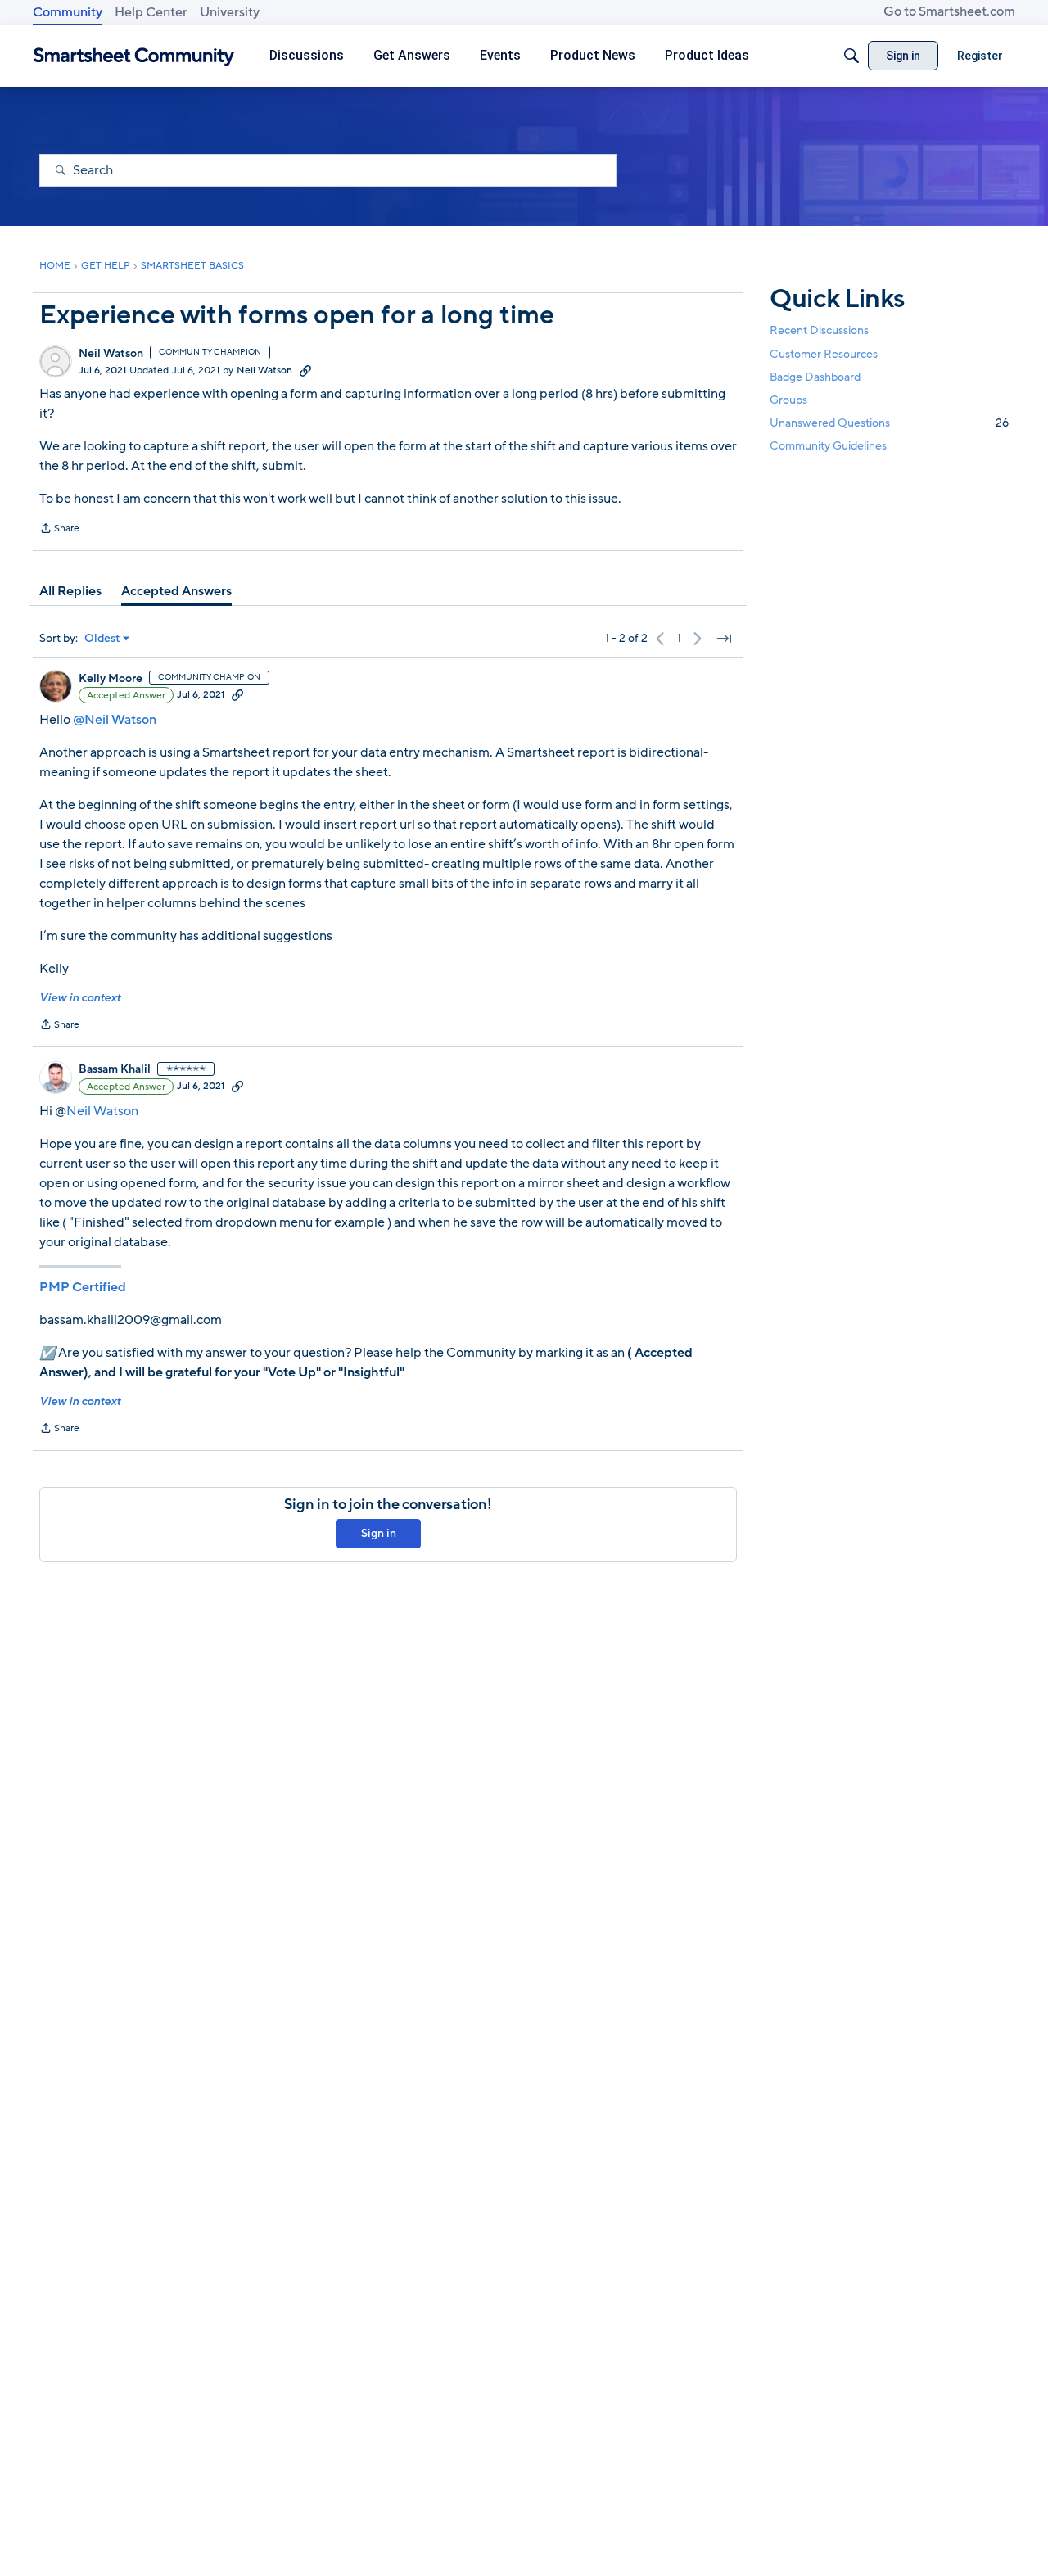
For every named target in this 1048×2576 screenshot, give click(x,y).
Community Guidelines (828, 446)
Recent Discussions (819, 330)
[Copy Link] (305, 370)
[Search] (851, 56)
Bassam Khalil (115, 1069)
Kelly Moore (111, 679)
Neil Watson (111, 354)
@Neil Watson (115, 720)
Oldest (102, 639)
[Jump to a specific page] (724, 639)
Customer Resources (824, 353)
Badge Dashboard (815, 376)
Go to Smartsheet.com (949, 11)
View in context (80, 998)
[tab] (70, 591)
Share (59, 530)
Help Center (151, 12)
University (230, 12)
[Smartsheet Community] (134, 56)
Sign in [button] (379, 1533)
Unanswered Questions (889, 422)
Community (68, 12)
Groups (788, 399)
